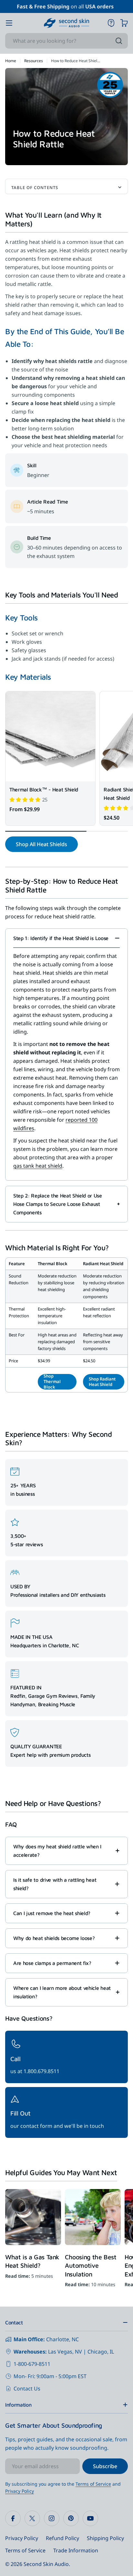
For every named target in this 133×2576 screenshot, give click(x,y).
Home (11, 61)
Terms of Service (93, 2484)
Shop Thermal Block (52, 1382)
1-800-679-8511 (32, 2364)
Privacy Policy (20, 2491)
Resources (34, 61)
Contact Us (27, 2389)
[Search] (119, 41)
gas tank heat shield (38, 1166)
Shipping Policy (105, 2538)
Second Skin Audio (46, 2564)
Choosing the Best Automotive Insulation (91, 2265)
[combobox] (66, 41)
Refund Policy (62, 2538)
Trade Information (76, 2550)
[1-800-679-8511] (111, 23)
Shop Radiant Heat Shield (102, 1382)
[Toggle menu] (9, 23)
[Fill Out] (66, 2112)
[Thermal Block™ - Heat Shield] (50, 736)
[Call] (66, 2057)
